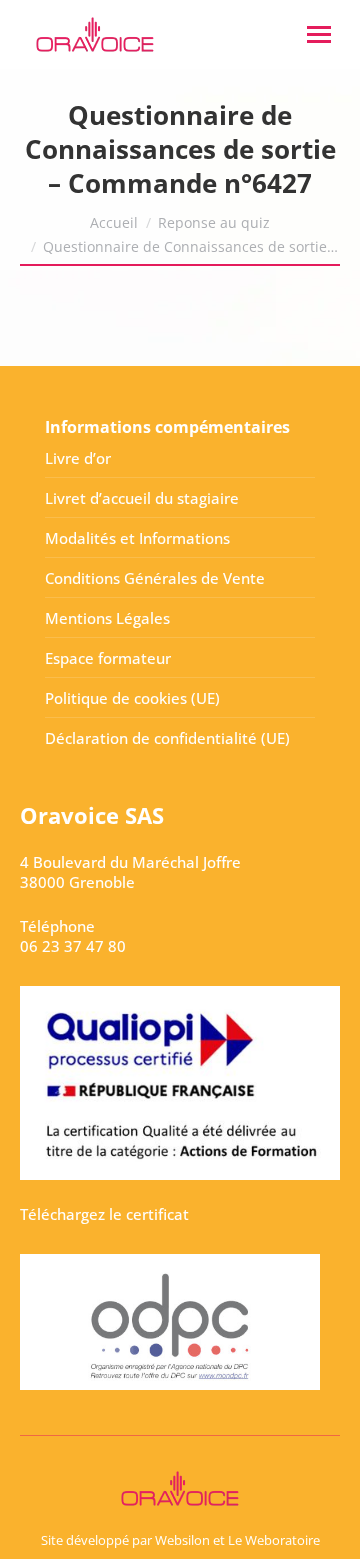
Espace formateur (108, 658)
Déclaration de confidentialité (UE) (167, 738)
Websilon (182, 1540)
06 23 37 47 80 (73, 946)
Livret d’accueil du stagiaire (142, 498)
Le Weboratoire (274, 1540)
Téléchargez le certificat (104, 1214)
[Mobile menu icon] (319, 34)
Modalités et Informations (137, 538)
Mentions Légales (107, 618)
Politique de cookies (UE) (132, 698)
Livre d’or (78, 458)
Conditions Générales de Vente (155, 578)
